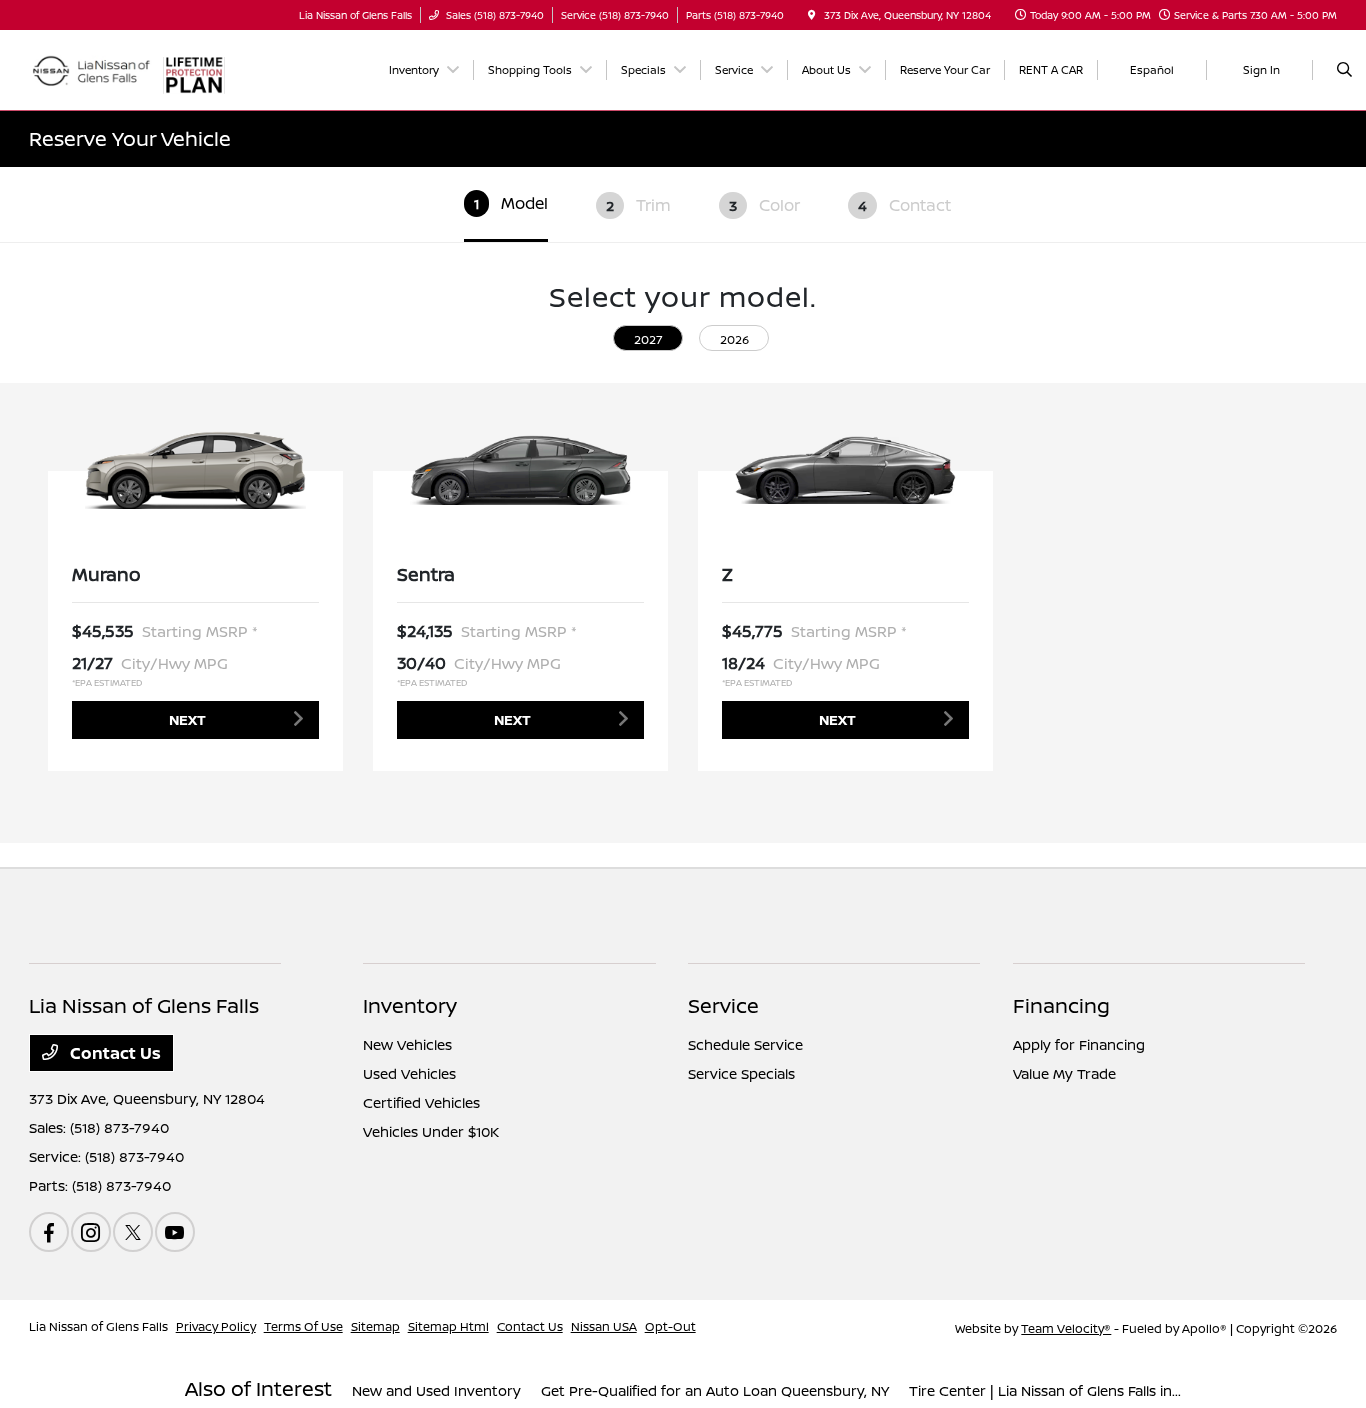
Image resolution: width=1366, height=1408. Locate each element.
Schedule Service (745, 1044)
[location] (812, 15)
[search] (1344, 70)
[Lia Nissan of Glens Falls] (90, 68)
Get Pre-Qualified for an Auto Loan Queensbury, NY (715, 1390)
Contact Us (113, 1053)
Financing (1061, 1005)
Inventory (410, 1005)
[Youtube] (175, 1232)
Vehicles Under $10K (431, 1131)
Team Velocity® (1066, 1328)
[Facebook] (49, 1232)
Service (723, 1005)
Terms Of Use (303, 1326)
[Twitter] (133, 1232)
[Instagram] (91, 1232)
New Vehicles (407, 1044)
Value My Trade (1064, 1073)
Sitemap (375, 1326)
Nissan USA (604, 1326)
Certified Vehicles (421, 1102)
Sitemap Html (448, 1326)
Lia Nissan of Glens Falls (98, 1326)
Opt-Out (670, 1326)
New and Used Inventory (436, 1390)
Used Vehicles (409, 1073)
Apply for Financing (1079, 1044)
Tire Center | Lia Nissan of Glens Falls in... (1045, 1390)
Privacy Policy (216, 1326)
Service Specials (741, 1073)
